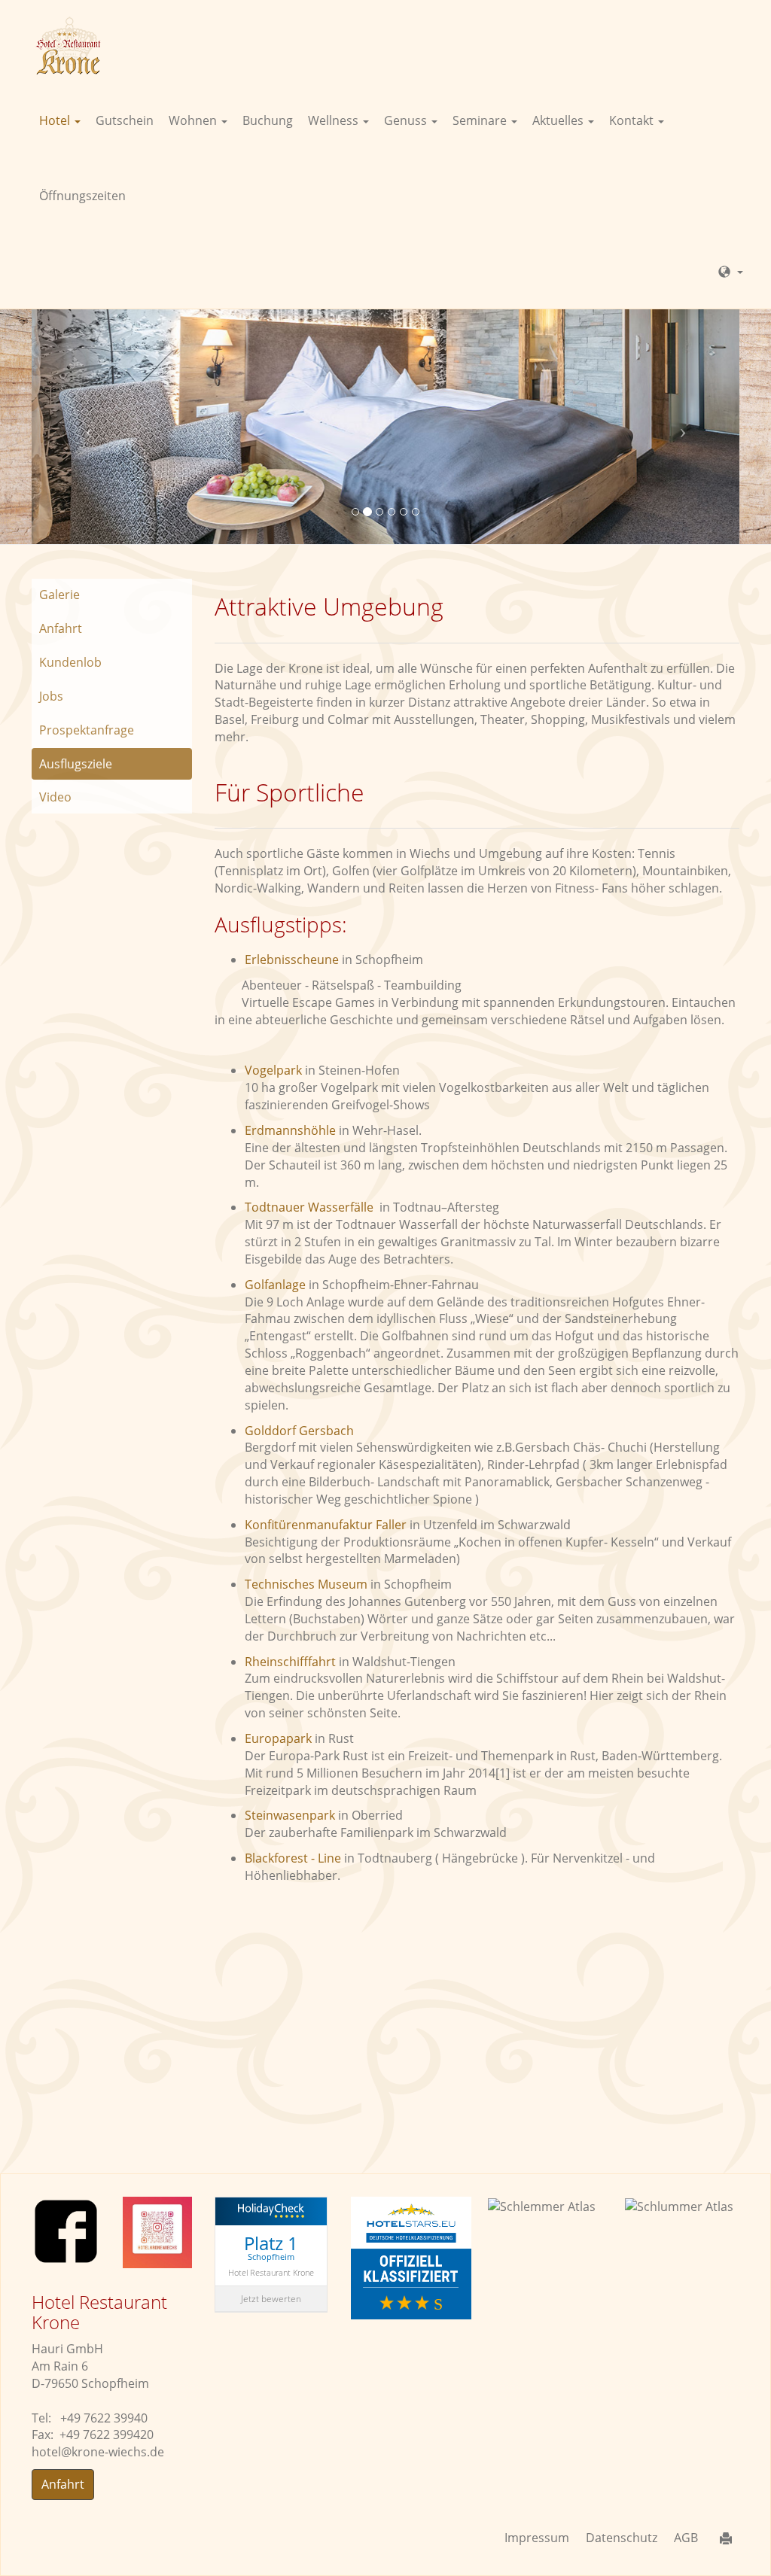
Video (55, 797)
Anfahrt (61, 628)
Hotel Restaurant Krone (271, 2272)
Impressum (537, 2538)
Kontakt (633, 120)
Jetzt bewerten (271, 2299)
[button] (85, 426)
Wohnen (194, 120)
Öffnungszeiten (82, 196)
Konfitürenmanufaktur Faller (327, 1525)
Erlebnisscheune (292, 960)
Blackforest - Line (294, 1858)
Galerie (59, 595)
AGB (686, 2538)
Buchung (268, 120)
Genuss (407, 120)
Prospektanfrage (87, 730)
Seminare (481, 120)
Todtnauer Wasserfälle (311, 1207)
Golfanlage (275, 1285)
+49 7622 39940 (104, 2418)
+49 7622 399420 (107, 2435)
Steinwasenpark (291, 1815)
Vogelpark (275, 1070)
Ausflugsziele (76, 764)
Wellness (335, 120)
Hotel (56, 120)
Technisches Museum (306, 1584)
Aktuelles (559, 120)
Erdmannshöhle (292, 1130)
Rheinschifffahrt (292, 1662)
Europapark (278, 1738)
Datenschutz (622, 2538)
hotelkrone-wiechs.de (98, 2452)
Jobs (51, 696)
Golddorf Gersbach (299, 1431)
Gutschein (125, 120)
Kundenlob (70, 662)
